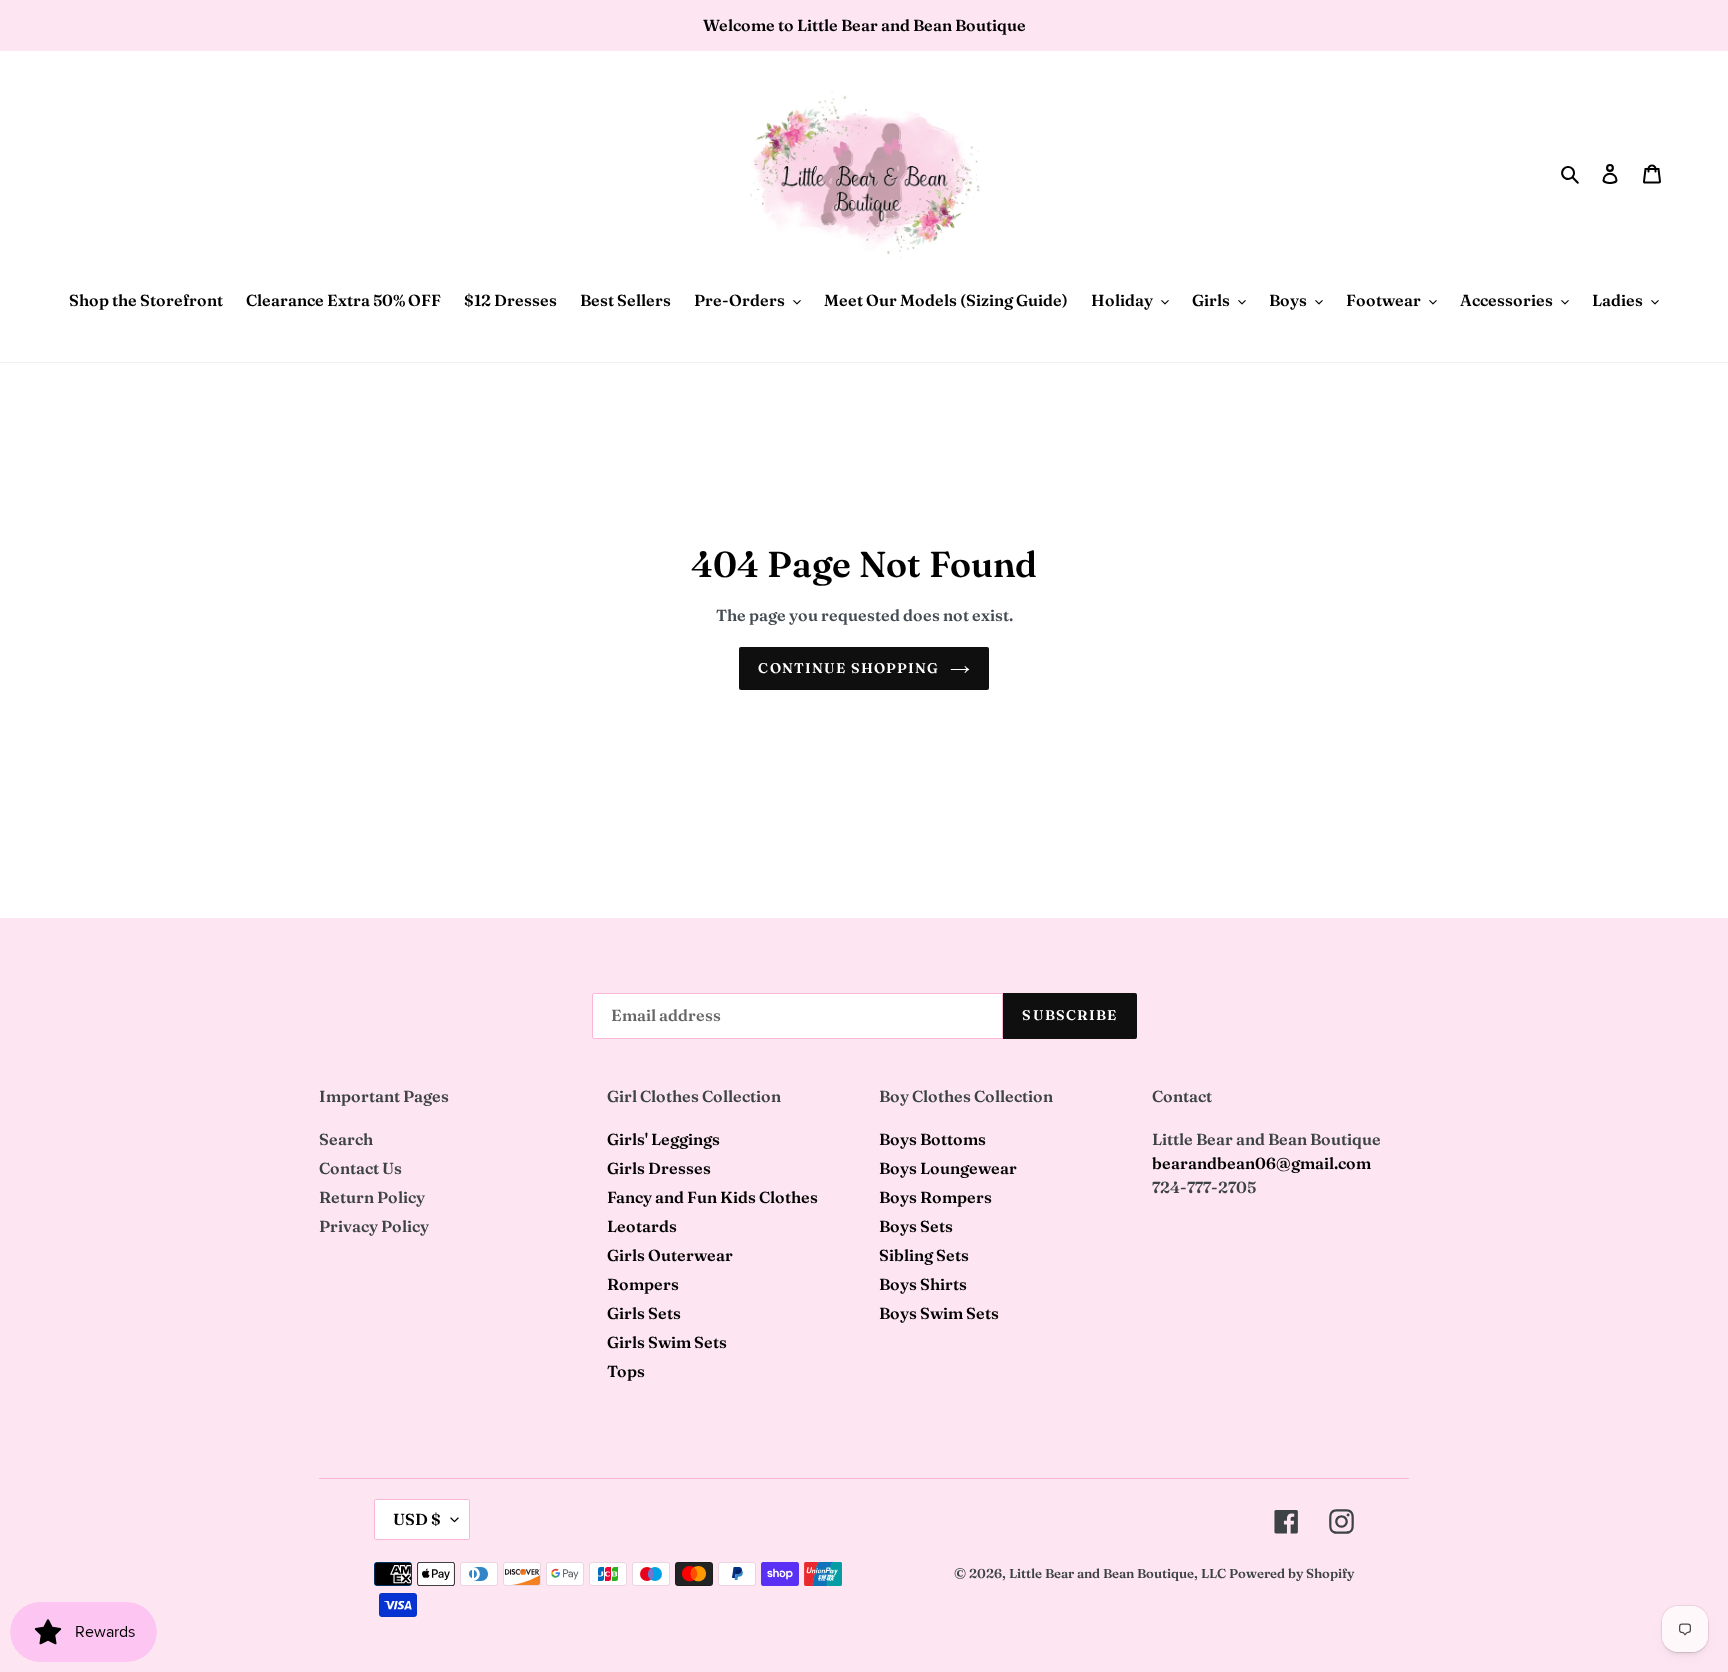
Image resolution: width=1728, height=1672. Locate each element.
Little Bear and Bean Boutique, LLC (1117, 1573)
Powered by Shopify (1291, 1573)
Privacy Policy (374, 1226)
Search (346, 1139)
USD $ (417, 1519)
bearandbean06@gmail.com (1261, 1163)
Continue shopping (848, 668)
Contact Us (360, 1168)
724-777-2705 (1204, 1187)
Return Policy (372, 1197)
